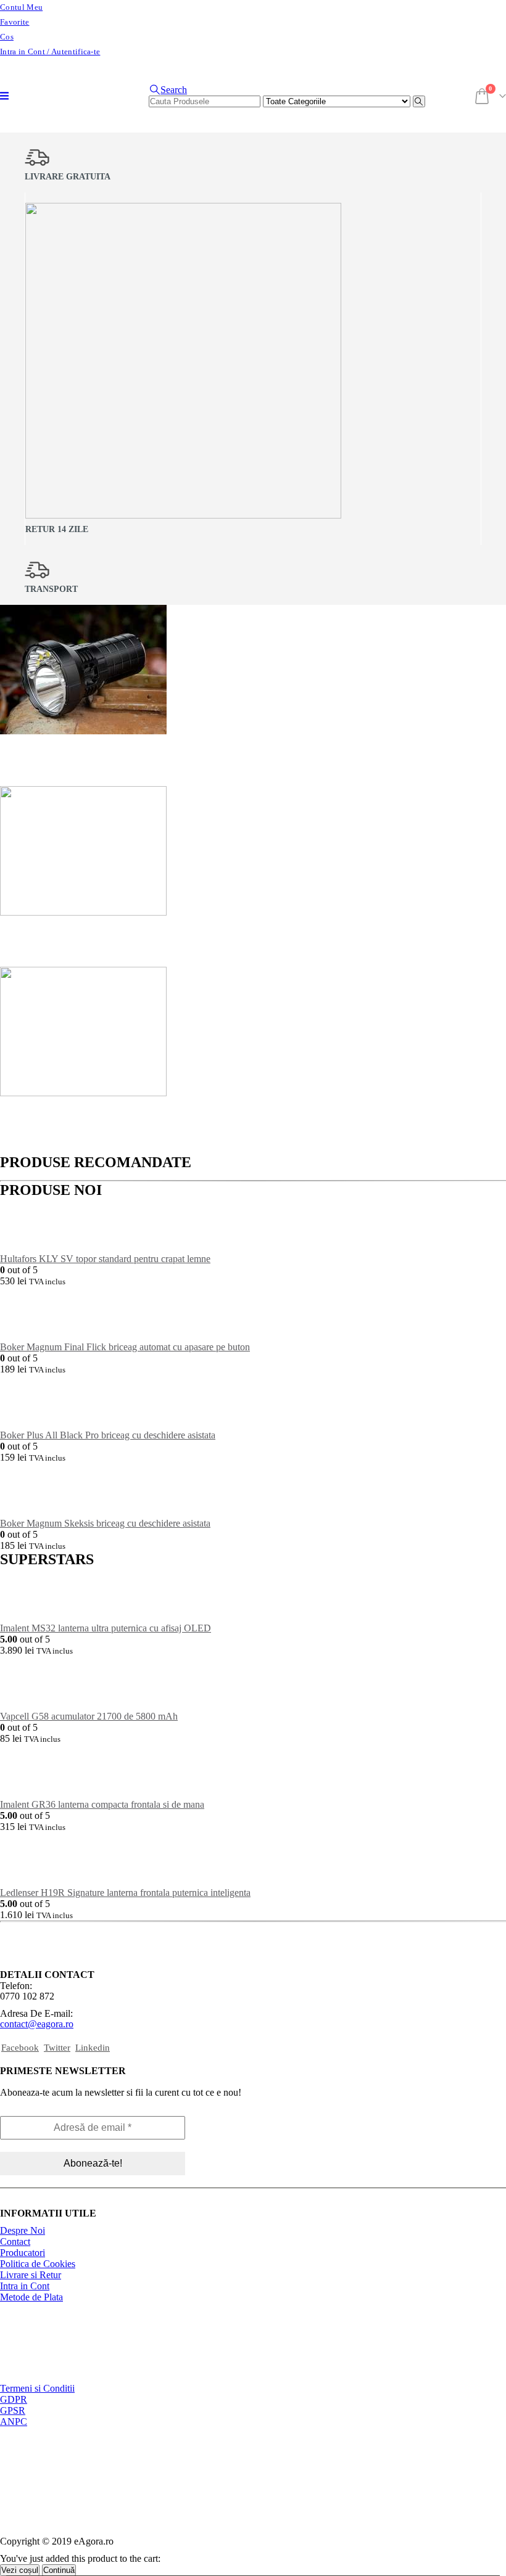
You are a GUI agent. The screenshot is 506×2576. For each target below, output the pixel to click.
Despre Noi (23, 2230)
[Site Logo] (55, 114)
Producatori (23, 2253)
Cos (7, 37)
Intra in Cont (25, 2286)
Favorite (15, 22)
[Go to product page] (253, 1226)
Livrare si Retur (31, 2275)
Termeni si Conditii (37, 2388)
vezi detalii (153, 769)
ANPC (14, 2422)
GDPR (14, 2399)
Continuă (59, 2570)
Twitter (57, 2048)
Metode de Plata (31, 2297)
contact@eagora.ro (37, 2024)
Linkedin (93, 2048)
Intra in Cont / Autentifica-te (50, 52)
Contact (15, 2242)
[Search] (419, 101)
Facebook (20, 2048)
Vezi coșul (20, 2570)
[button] (4, 96)
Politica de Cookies (38, 2264)
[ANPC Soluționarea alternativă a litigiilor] (62, 2455)
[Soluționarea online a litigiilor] (62, 2488)
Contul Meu (21, 7)
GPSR (13, 2410)
